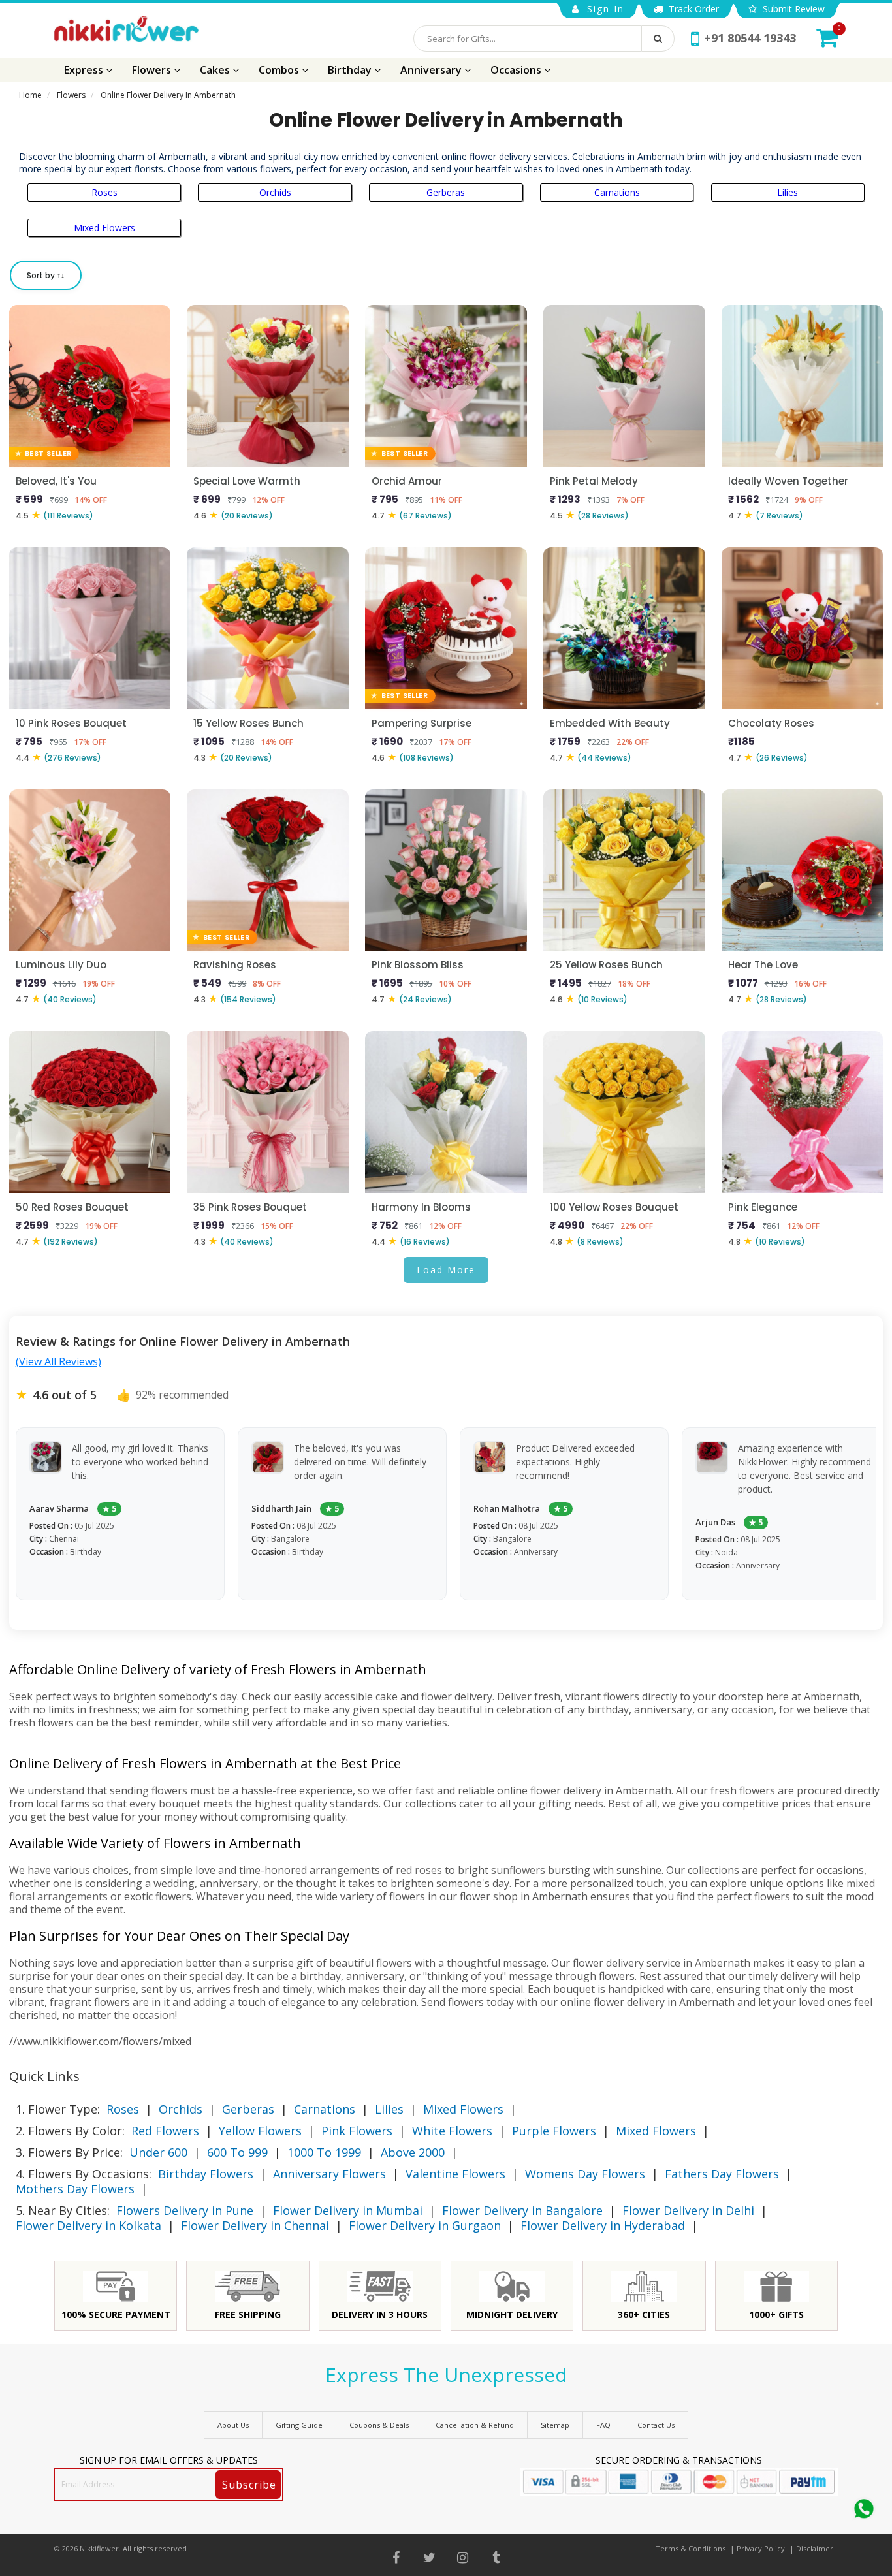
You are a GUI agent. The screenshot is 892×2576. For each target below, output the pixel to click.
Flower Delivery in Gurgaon (425, 2225)
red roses (419, 1870)
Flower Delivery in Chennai (255, 2225)
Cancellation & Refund (475, 2425)
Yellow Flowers (260, 2131)
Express (85, 70)
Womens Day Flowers (585, 2174)
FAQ (603, 2425)
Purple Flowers (554, 2131)
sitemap (555, 2425)
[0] (827, 37)
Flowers (153, 70)
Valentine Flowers (455, 2174)
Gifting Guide (299, 2425)
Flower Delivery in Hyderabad (603, 2225)
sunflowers (518, 1870)
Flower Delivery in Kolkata (88, 2225)
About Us (233, 2425)
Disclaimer (815, 2548)
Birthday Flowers (206, 2174)
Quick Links (44, 2076)
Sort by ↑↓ (46, 275)
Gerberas (446, 192)
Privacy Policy (761, 2548)
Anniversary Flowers (329, 2174)
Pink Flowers (357, 2131)
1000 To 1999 (324, 2152)
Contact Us (656, 2425)
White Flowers (452, 2131)
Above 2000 (413, 2152)
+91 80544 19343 (750, 38)
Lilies (788, 192)
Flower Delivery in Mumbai (348, 2210)
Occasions (517, 70)
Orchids (275, 192)
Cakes (216, 70)
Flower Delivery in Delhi (688, 2210)
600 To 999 (237, 2152)
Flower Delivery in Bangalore (522, 2210)
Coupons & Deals (379, 2425)
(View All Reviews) (58, 1361)
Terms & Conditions (691, 2548)
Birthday (351, 70)
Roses (104, 192)
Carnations (617, 192)
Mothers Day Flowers (75, 2189)
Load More (446, 1270)
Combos (280, 70)
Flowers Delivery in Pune (185, 2210)
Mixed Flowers (104, 228)
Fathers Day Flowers (722, 2174)
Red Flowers (165, 2131)
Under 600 (158, 2152)
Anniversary (432, 70)
